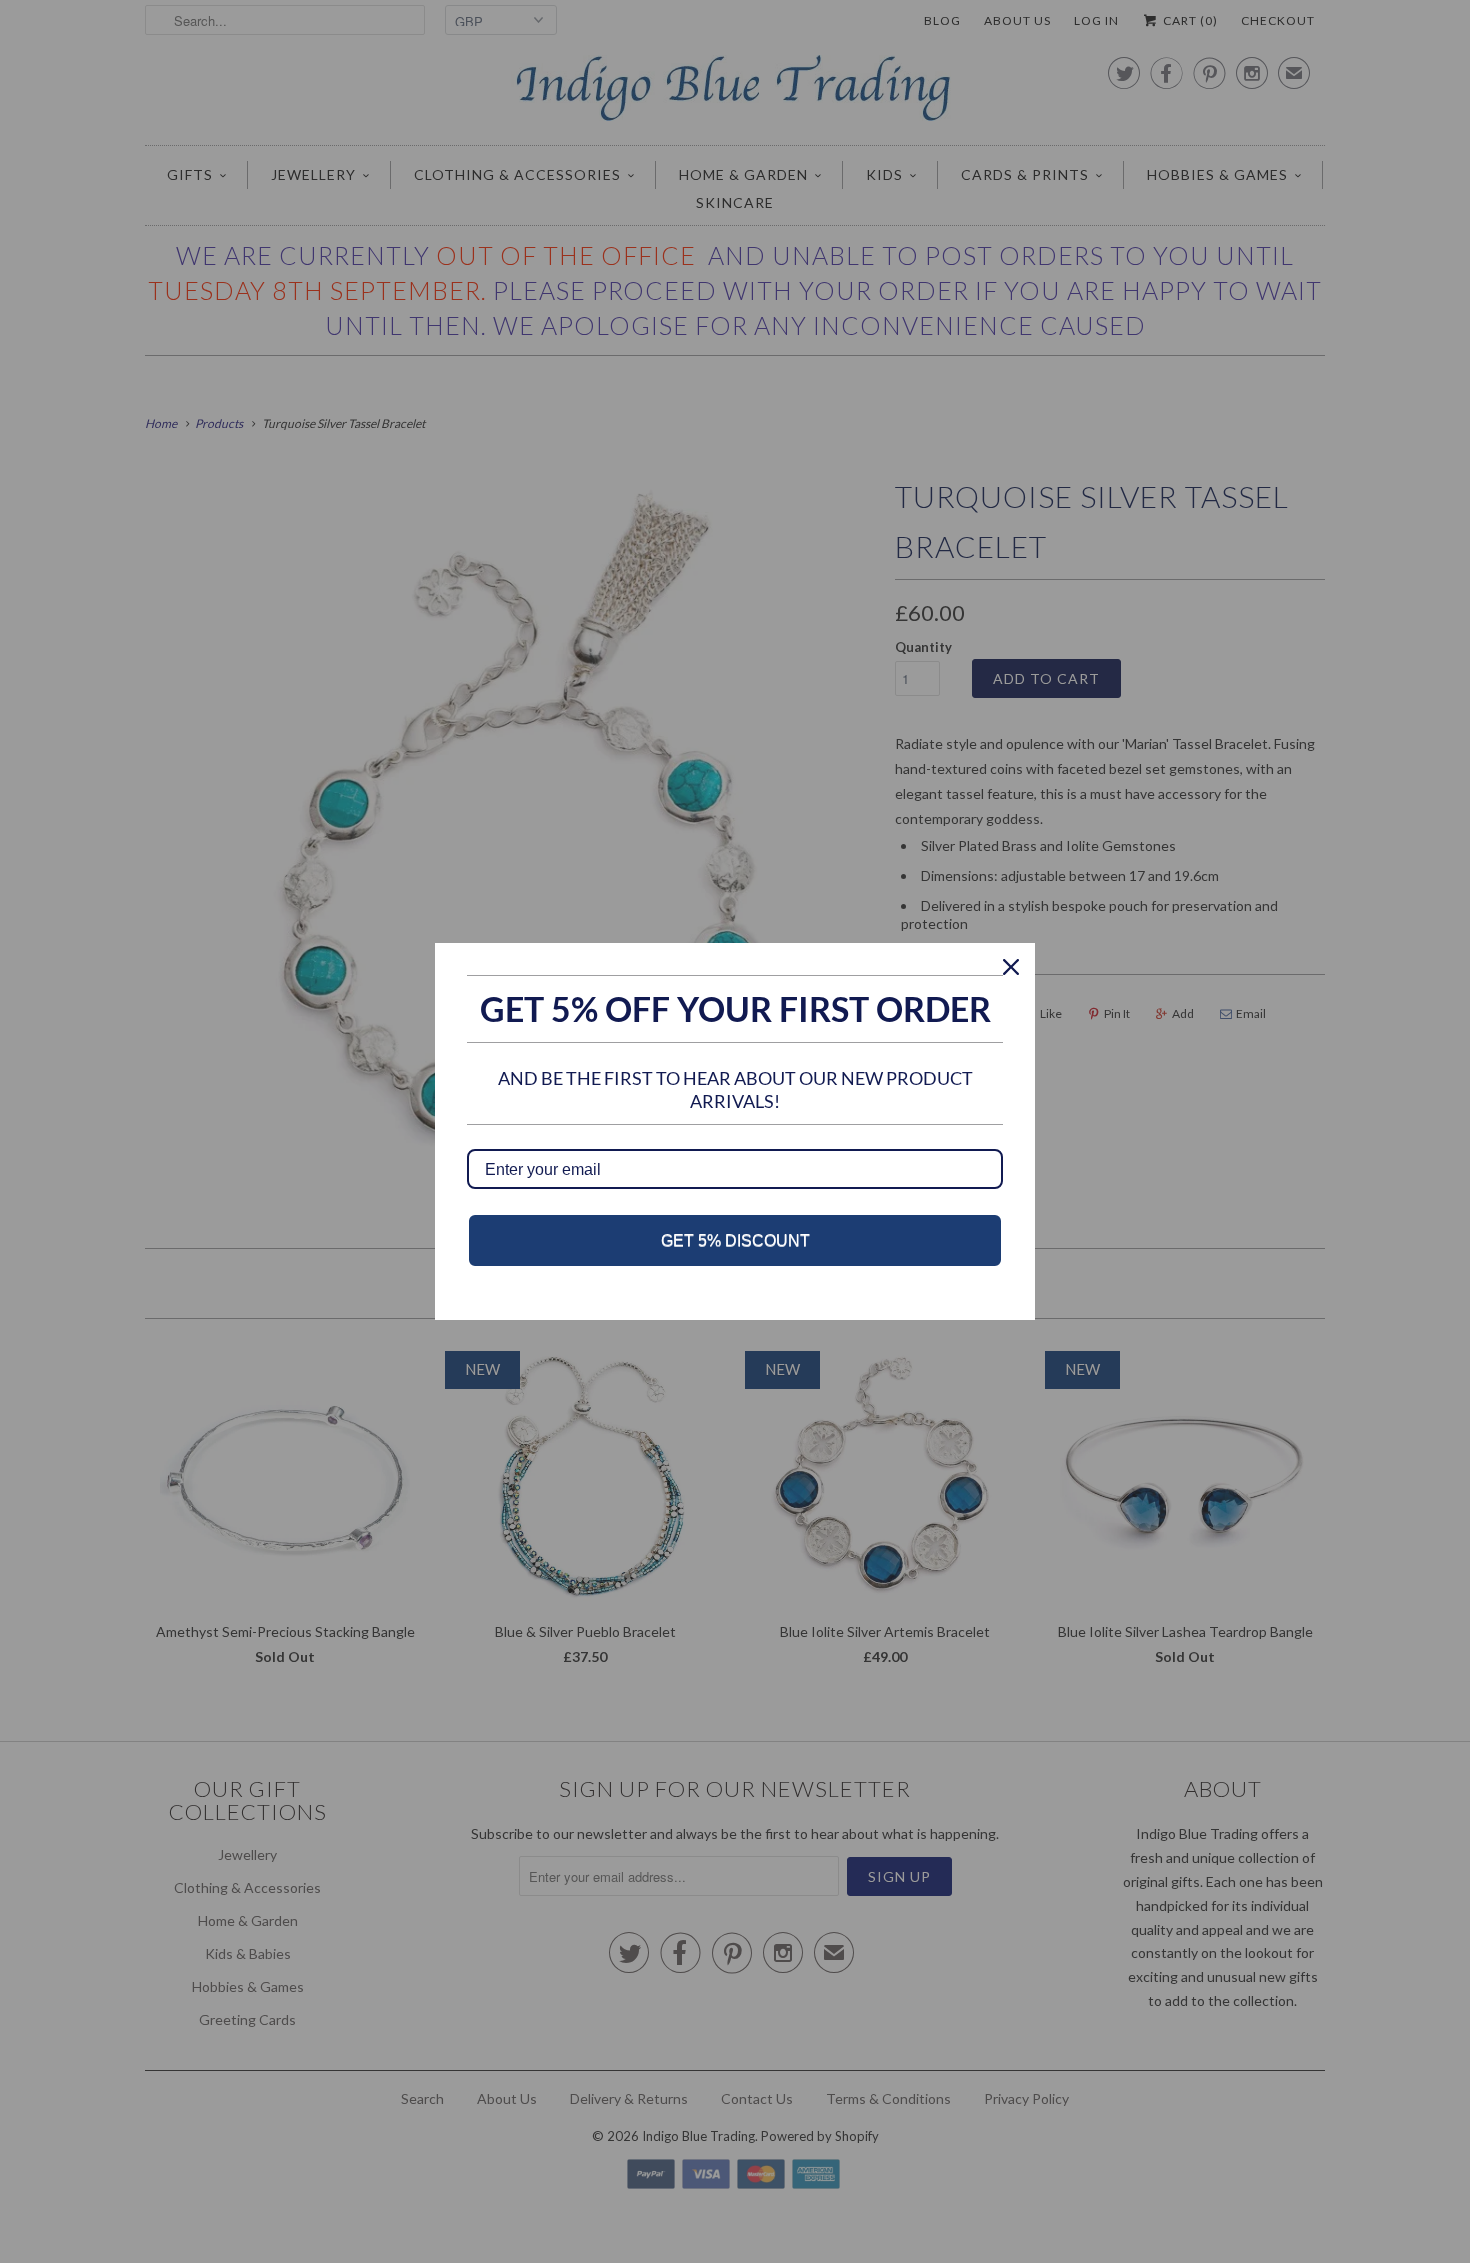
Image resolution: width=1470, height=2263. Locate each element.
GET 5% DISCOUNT (735, 1240)
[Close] (1011, 967)
